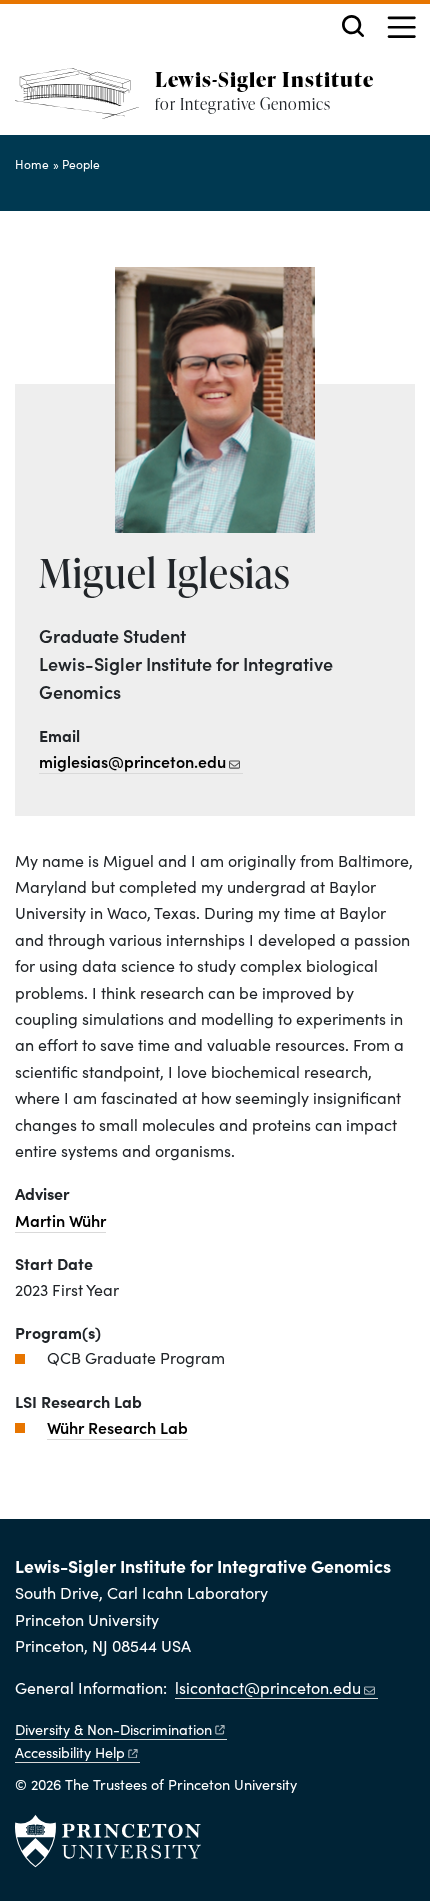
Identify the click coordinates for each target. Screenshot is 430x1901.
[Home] (85, 101)
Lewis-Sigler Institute (264, 78)
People (81, 164)
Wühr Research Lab (117, 1427)
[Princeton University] (108, 1841)
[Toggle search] (353, 26)
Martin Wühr (60, 1220)
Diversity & (113, 1729)
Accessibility (70, 1752)
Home (32, 164)
